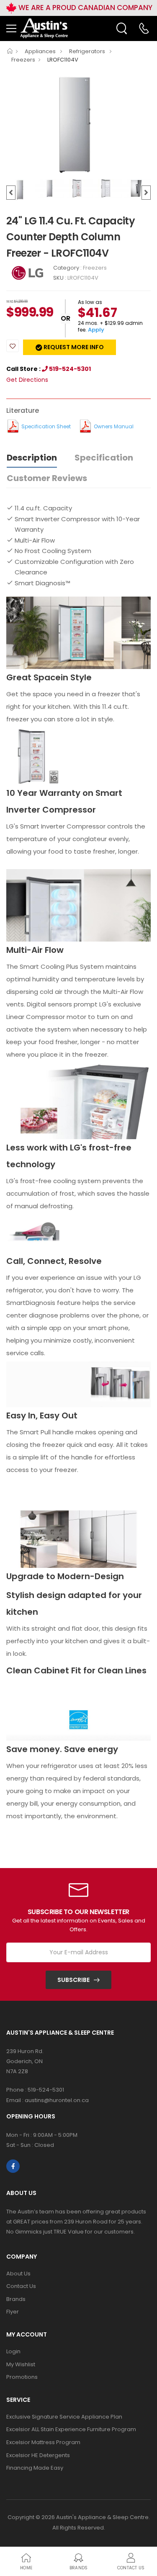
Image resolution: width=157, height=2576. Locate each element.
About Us (18, 2274)
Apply (96, 330)
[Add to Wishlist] (13, 346)
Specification (104, 458)
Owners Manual (114, 426)
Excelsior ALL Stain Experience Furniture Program (71, 2429)
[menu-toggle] (11, 28)
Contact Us (21, 2286)
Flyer (13, 2312)
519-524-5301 (69, 369)
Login (13, 2351)
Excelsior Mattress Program (43, 2442)
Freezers (23, 60)
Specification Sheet (46, 426)
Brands (16, 2299)
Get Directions (27, 380)
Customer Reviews (47, 478)
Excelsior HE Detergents (38, 2455)
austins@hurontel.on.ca (57, 2100)
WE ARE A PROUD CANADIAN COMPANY (85, 8)
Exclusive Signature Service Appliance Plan (64, 2417)
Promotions (22, 2377)
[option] (78, 125)
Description (32, 458)
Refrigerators (88, 51)
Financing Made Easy (35, 2468)
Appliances (41, 51)
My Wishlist (21, 2364)
